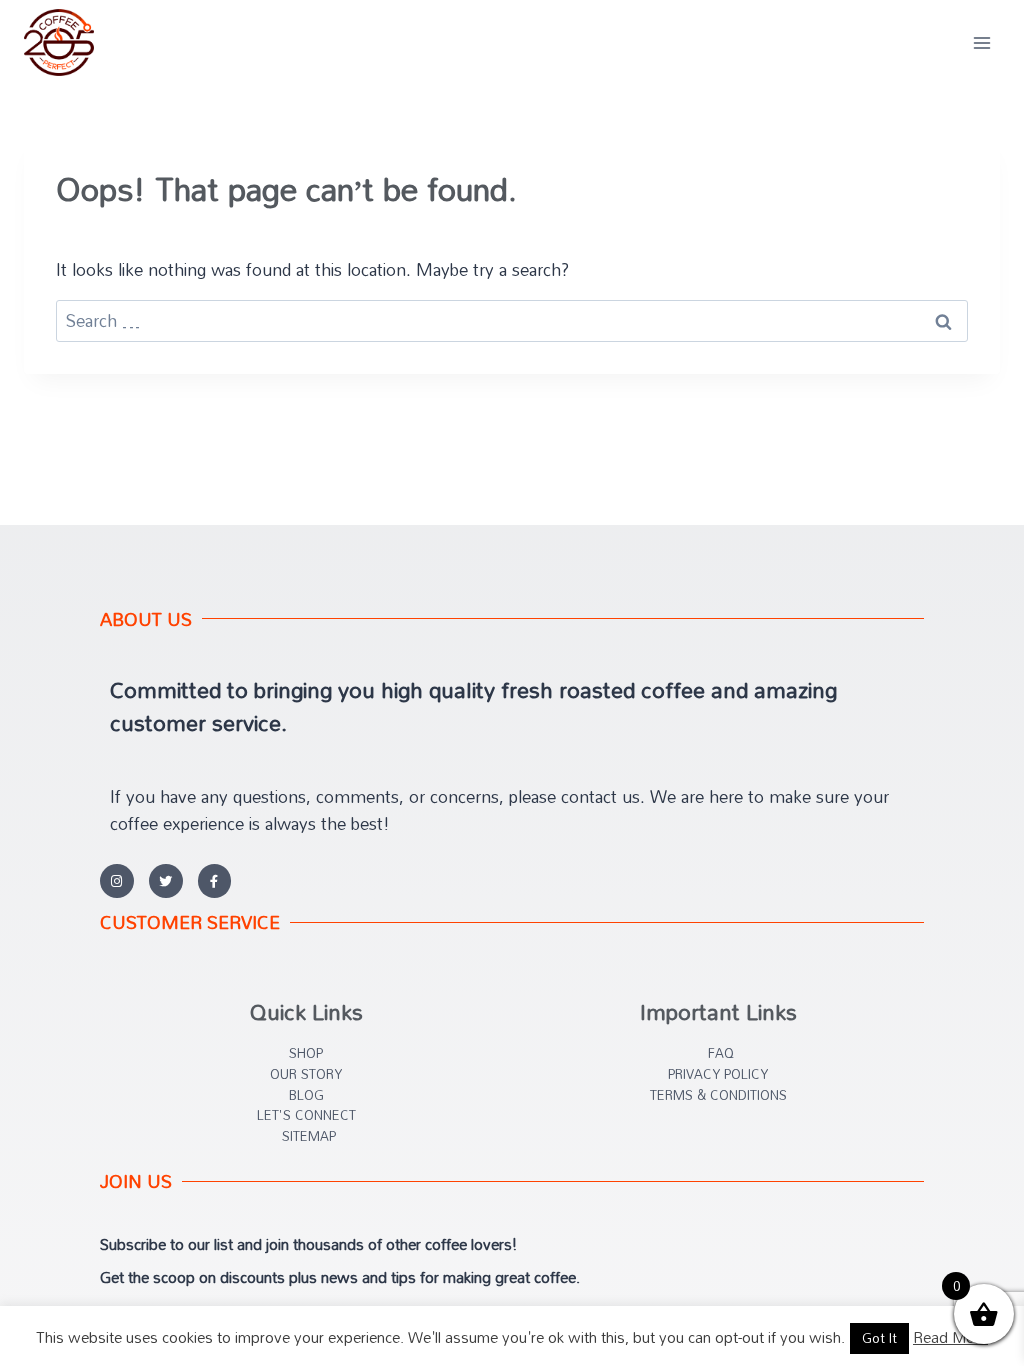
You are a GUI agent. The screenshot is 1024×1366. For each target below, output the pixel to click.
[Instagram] (117, 881)
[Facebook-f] (215, 881)
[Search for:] (512, 320)
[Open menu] (981, 42)
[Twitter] (166, 881)
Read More (950, 1337)
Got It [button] (879, 1338)
